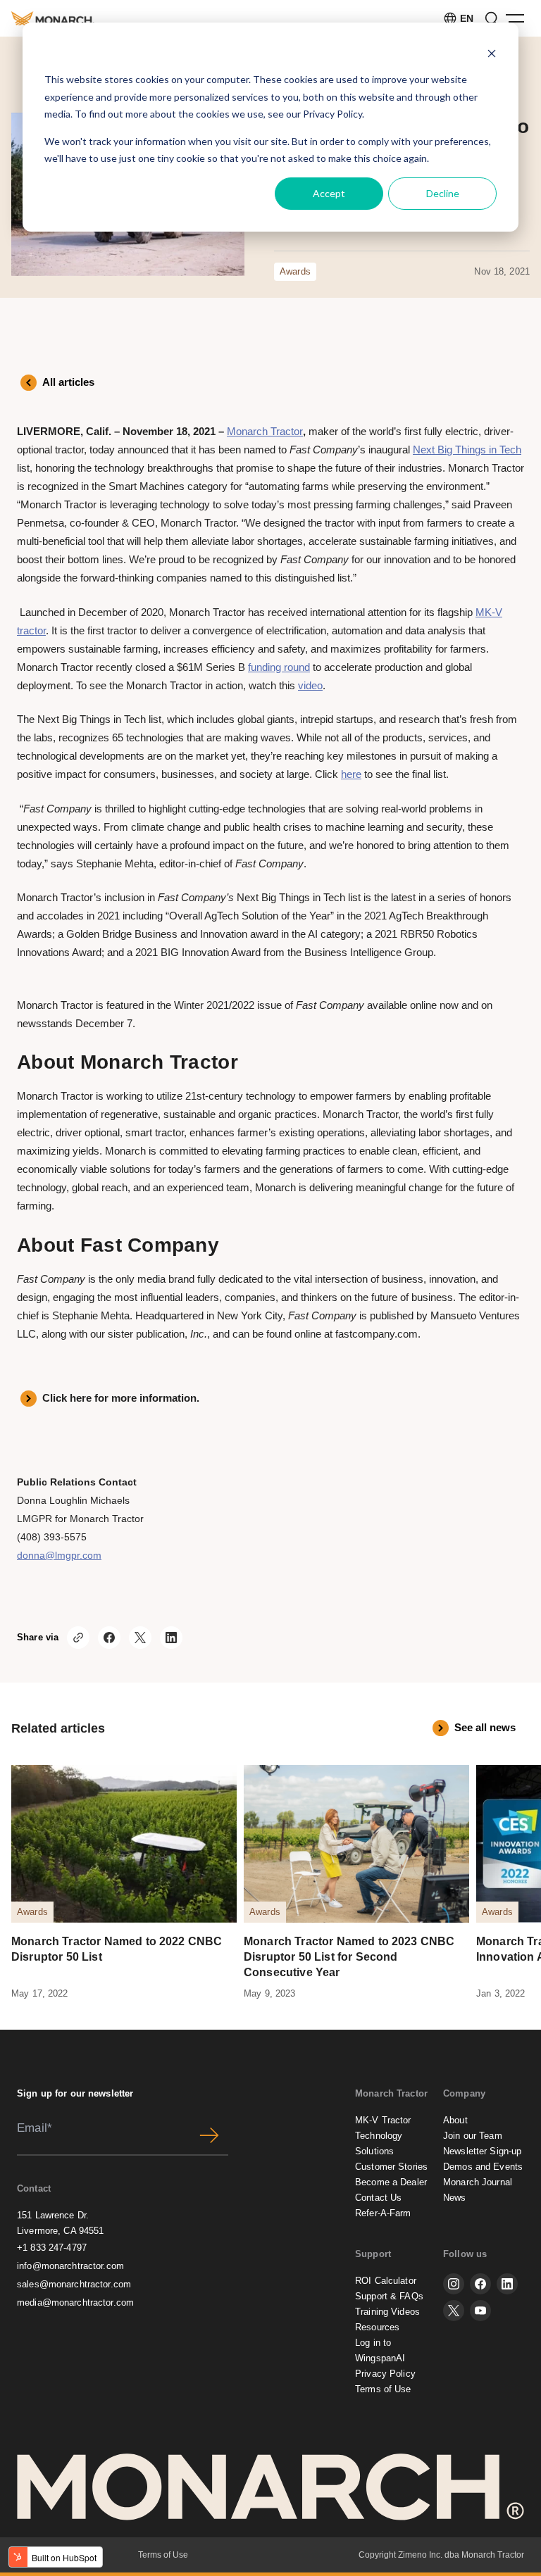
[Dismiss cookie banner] (492, 53)
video (310, 685)
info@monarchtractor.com (70, 2266)
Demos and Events (483, 2167)
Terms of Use (383, 2389)
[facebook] (480, 2284)
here (351, 774)
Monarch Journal (478, 2182)
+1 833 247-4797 (52, 2248)
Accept (329, 193)
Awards (295, 271)
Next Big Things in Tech (467, 450)
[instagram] (454, 2284)
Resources (377, 2327)
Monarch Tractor (265, 431)
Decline (443, 193)
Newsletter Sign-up (482, 2151)
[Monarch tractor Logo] (53, 18)
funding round (279, 667)
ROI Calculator (386, 2281)
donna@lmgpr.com (59, 1555)
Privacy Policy (332, 114)
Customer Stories (391, 2167)
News (455, 2198)
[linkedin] (507, 2284)
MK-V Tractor (383, 2120)
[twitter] (454, 2311)
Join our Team (473, 2136)
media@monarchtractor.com (75, 2302)
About (455, 2120)
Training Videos (387, 2312)
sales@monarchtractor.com (74, 2284)
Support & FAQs (389, 2296)
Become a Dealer (391, 2182)
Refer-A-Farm (383, 2213)
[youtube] (480, 2311)
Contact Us (378, 2198)
